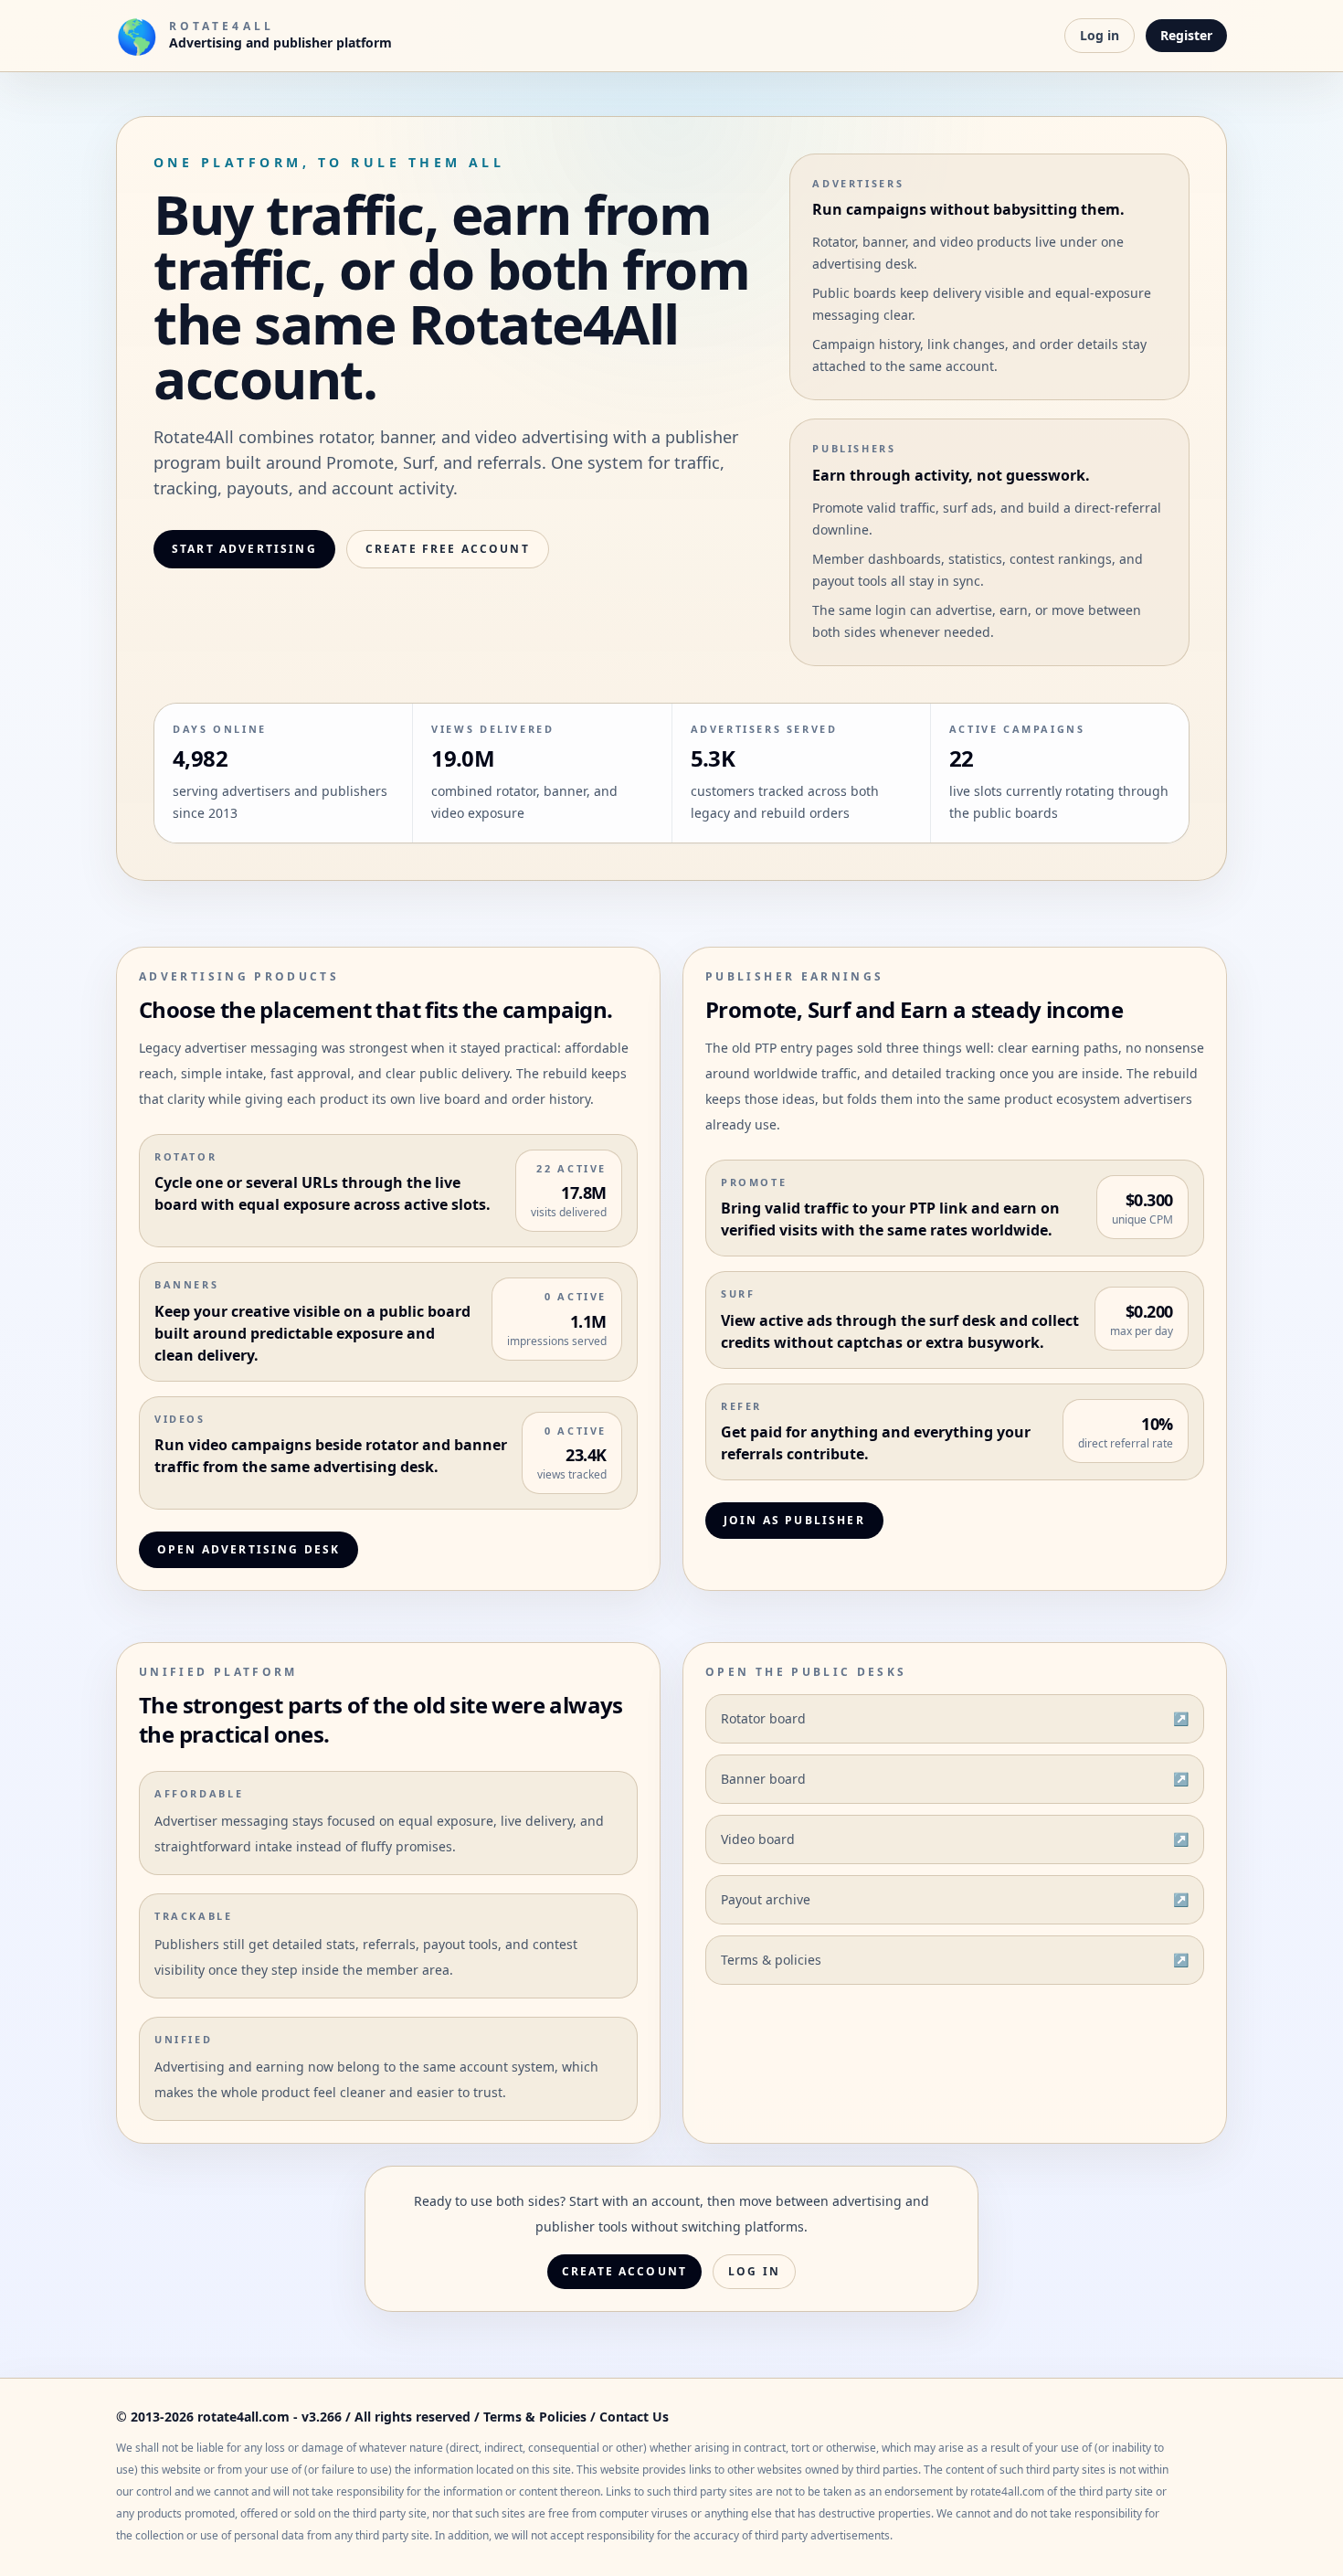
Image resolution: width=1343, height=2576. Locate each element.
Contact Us (634, 2417)
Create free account (448, 549)
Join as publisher (794, 1520)
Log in (1100, 35)
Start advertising (244, 549)
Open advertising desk (249, 1549)
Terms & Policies (535, 2417)
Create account (624, 2271)
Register (1186, 35)
